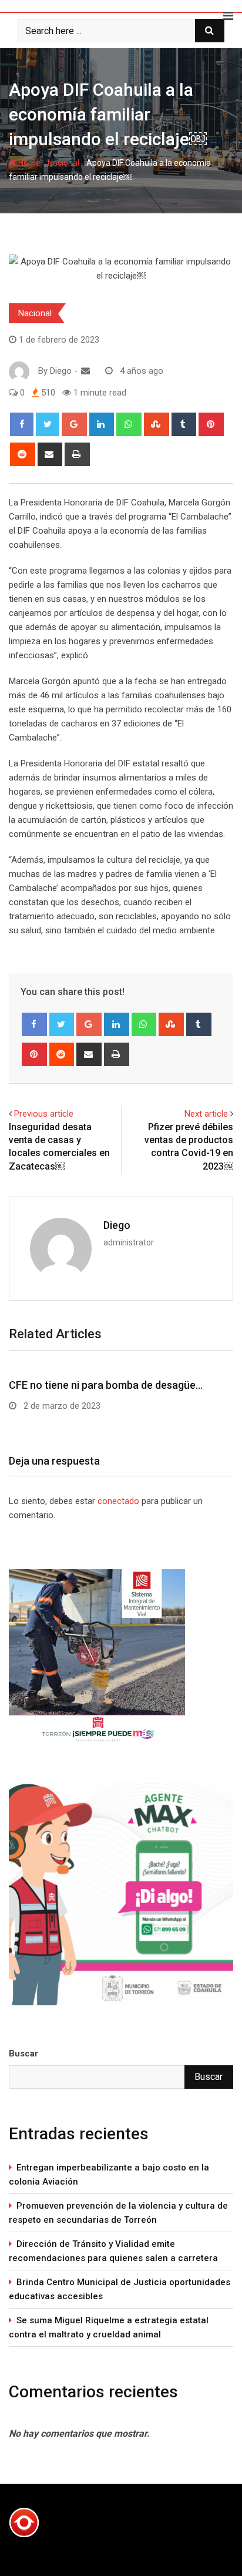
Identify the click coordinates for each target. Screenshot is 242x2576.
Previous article (44, 1114)
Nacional (63, 163)
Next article (206, 1114)
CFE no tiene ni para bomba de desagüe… (106, 1385)
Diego (117, 1225)
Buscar (23, 2054)
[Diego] (85, 371)
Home (28, 163)
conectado (118, 1501)
